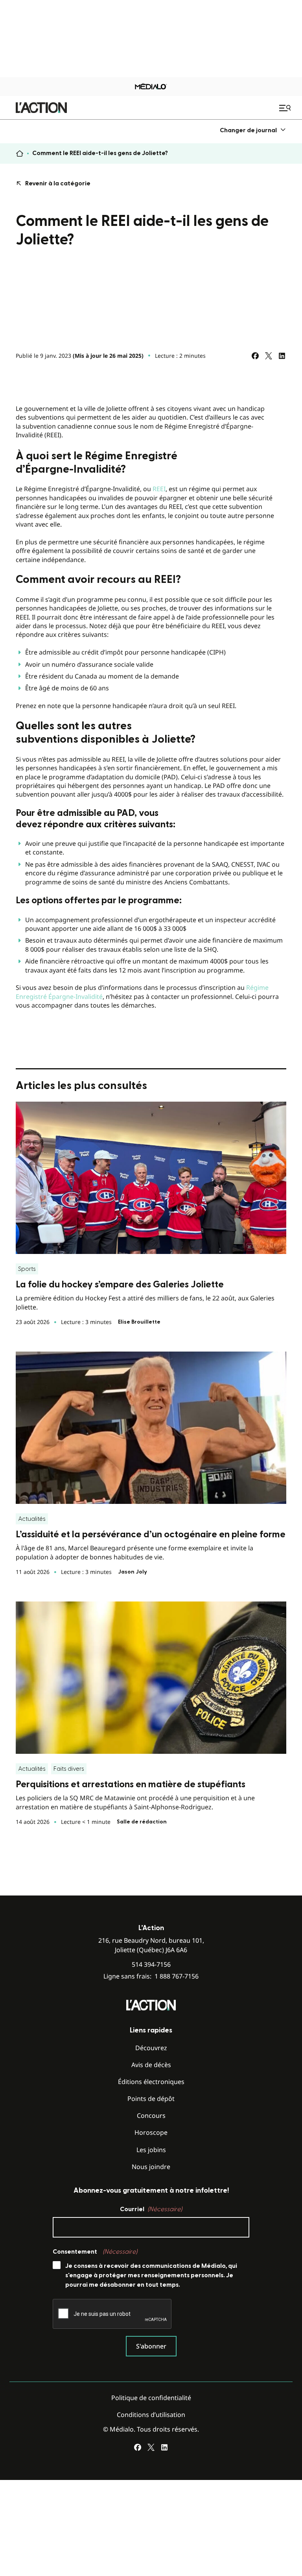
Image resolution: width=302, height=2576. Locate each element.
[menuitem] (253, 130)
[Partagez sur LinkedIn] (282, 356)
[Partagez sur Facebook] (255, 356)
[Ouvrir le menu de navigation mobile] (286, 108)
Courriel (151, 2209)
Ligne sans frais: (151, 1976)
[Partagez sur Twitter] (269, 356)
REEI (159, 489)
